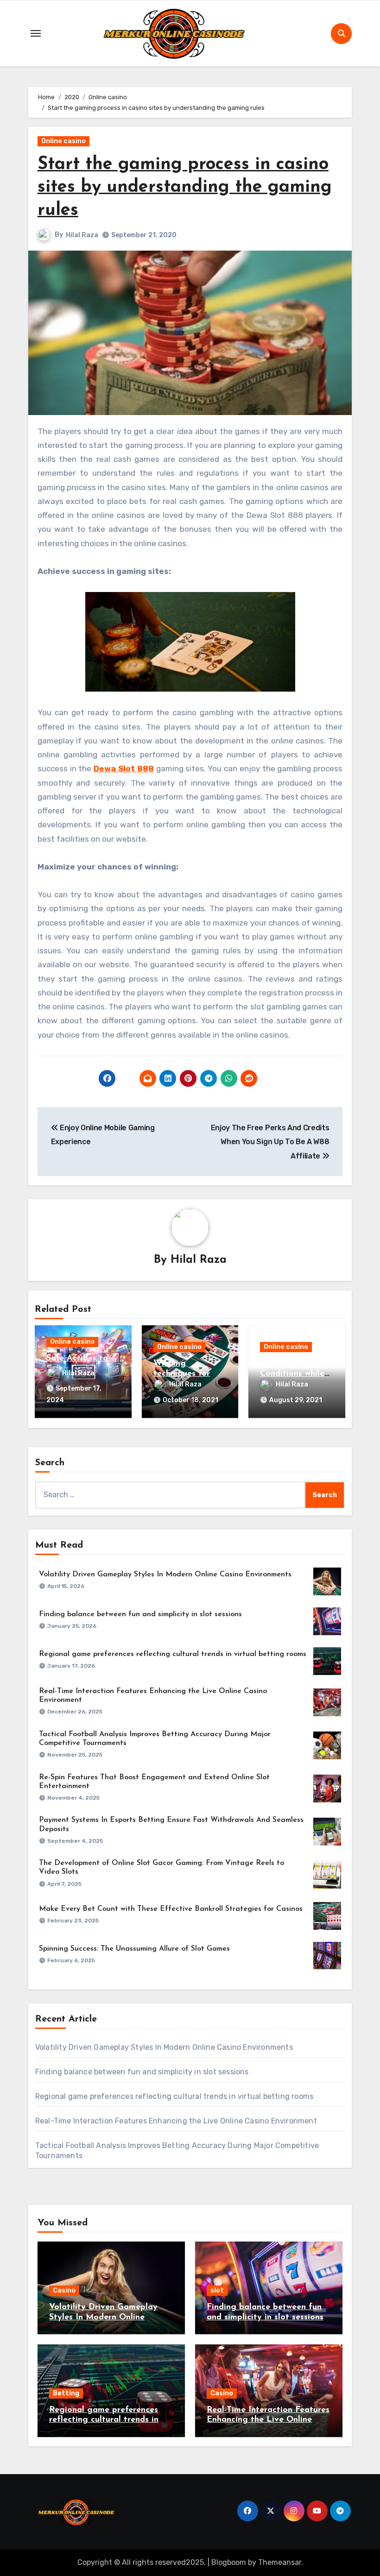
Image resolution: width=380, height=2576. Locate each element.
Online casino (63, 141)
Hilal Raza (82, 235)
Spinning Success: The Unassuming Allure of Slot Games (134, 1949)
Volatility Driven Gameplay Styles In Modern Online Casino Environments (165, 1575)
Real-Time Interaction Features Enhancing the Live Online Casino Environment (176, 2121)
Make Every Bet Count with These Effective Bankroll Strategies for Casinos (171, 1909)
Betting (66, 2393)
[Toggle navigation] (36, 33)
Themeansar (280, 2562)
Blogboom (229, 2562)
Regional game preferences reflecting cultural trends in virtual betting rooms (173, 1654)
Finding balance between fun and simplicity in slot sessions (140, 1614)
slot (217, 2290)
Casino (64, 2290)
